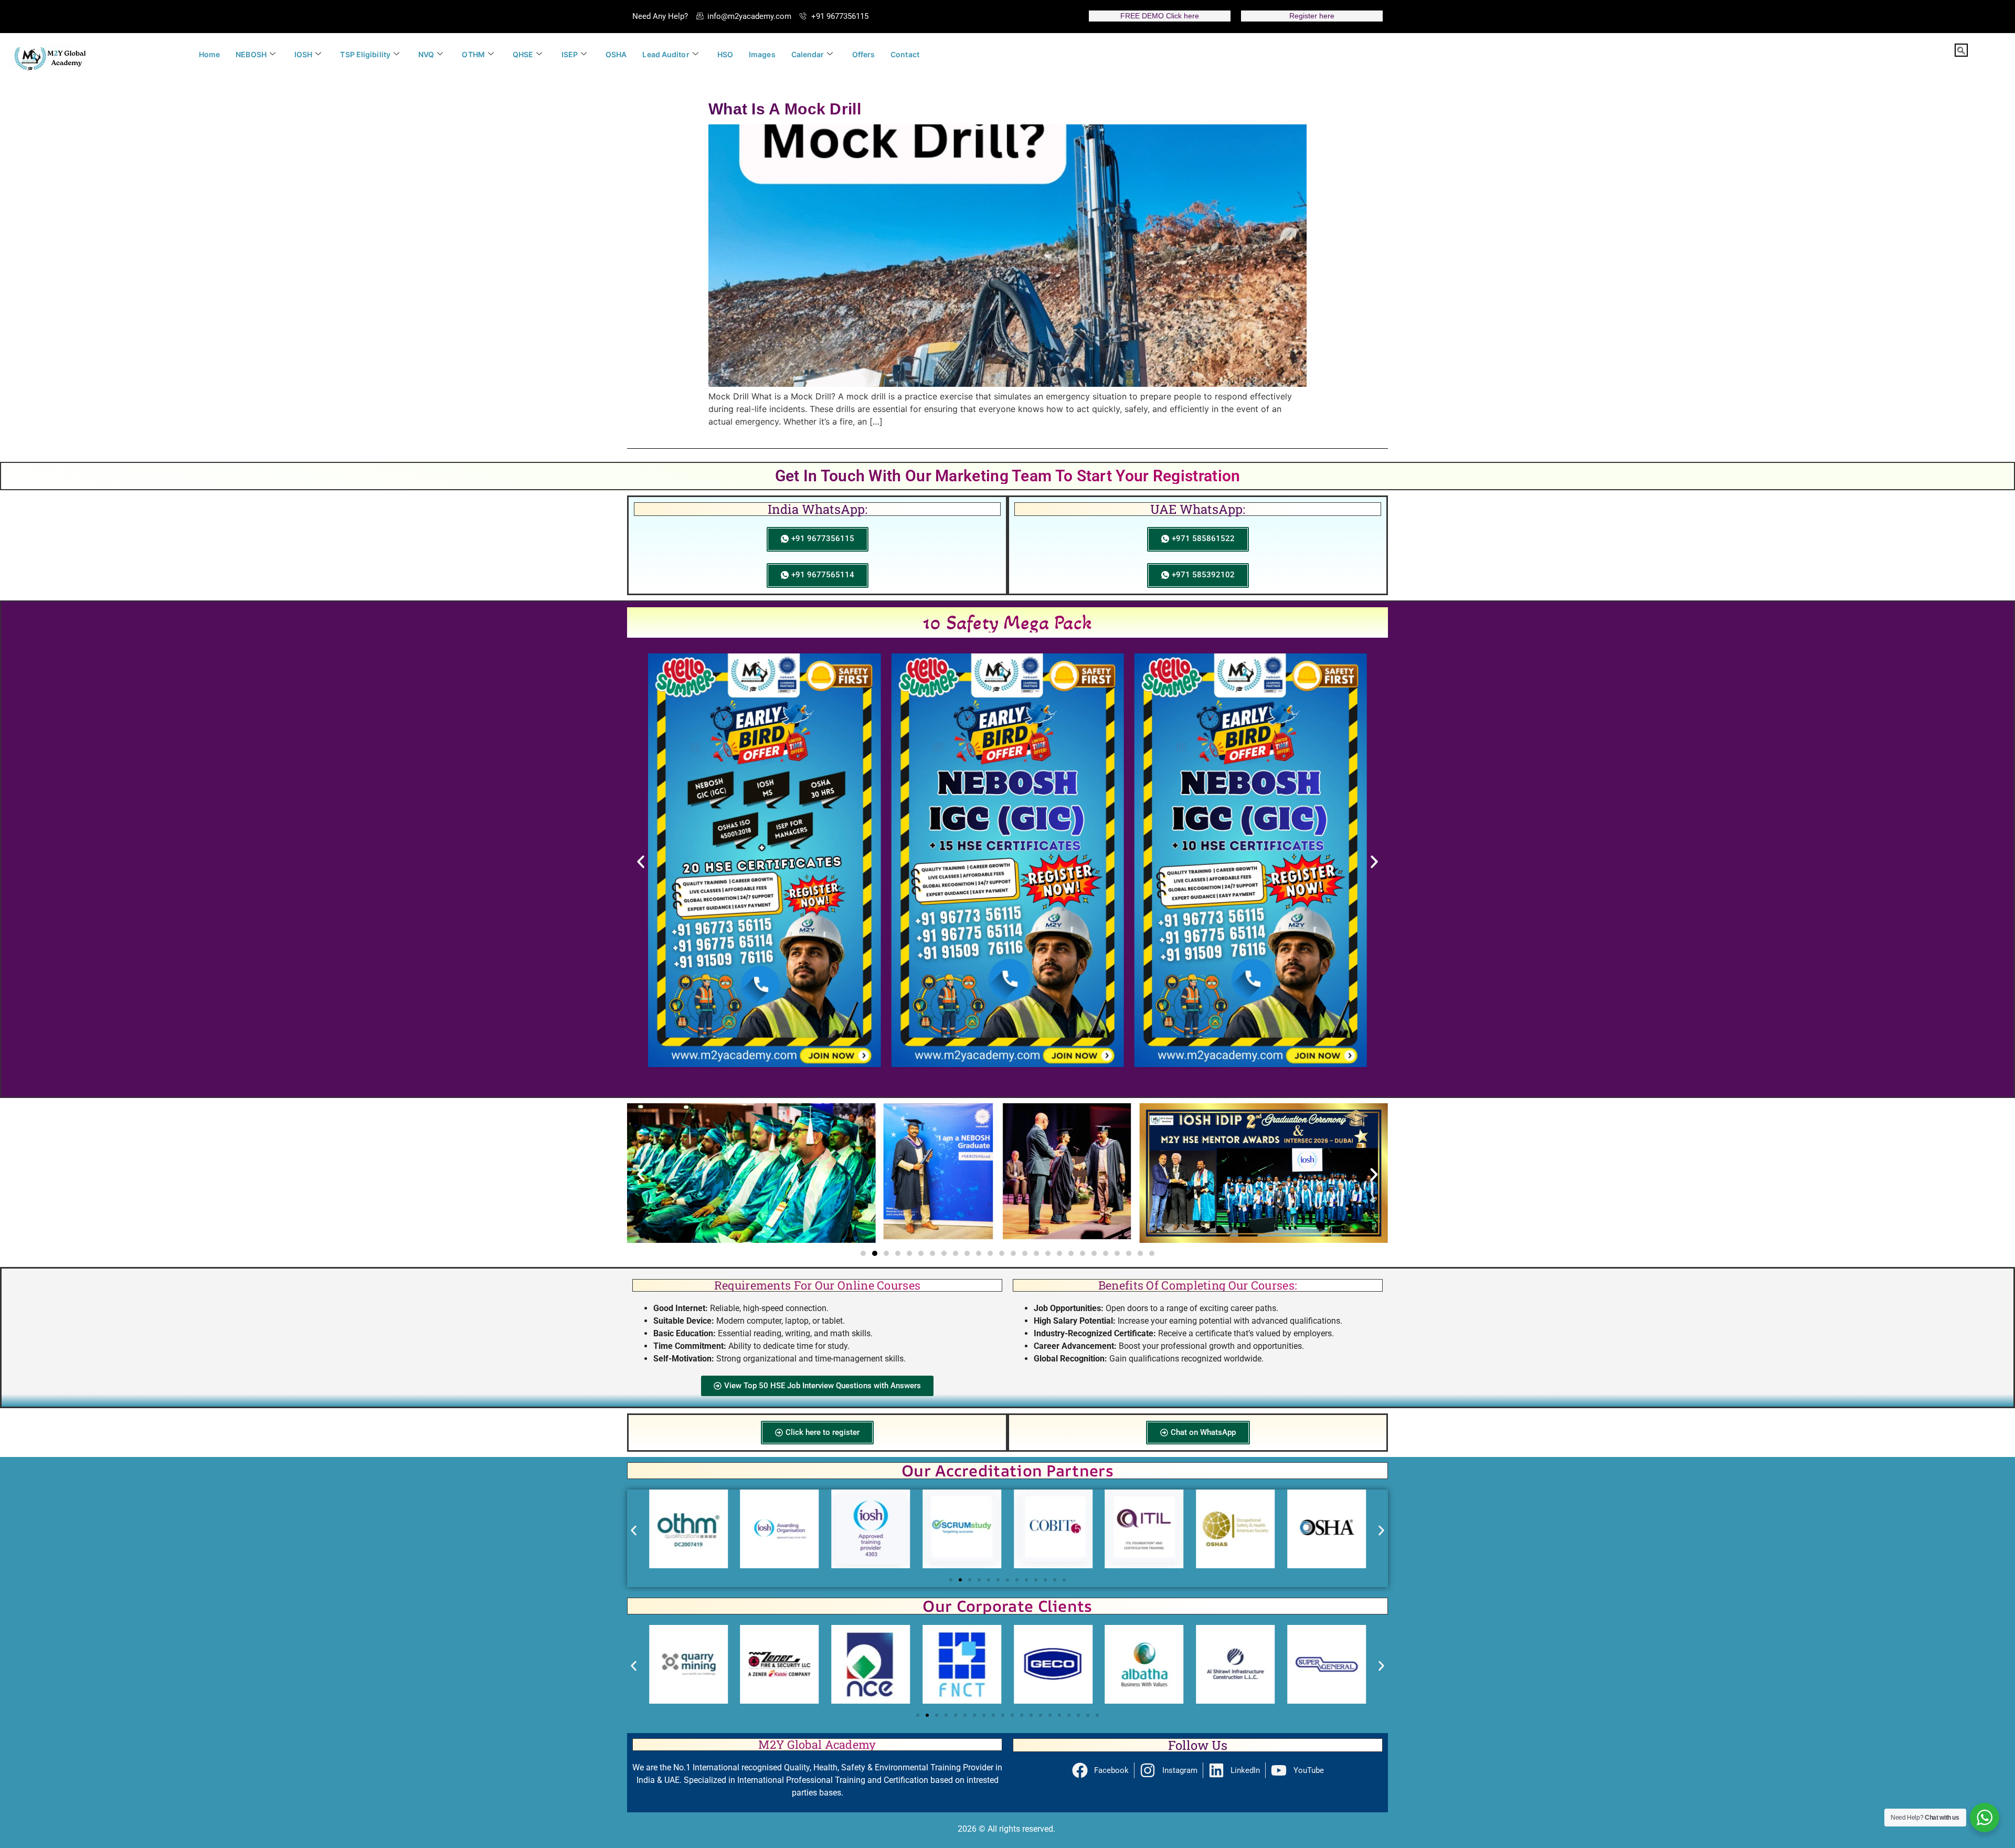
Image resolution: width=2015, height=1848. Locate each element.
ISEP (570, 54)
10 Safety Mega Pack (1008, 622)
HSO (725, 54)
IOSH (303, 54)
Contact (905, 54)
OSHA (616, 54)
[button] (1961, 50)
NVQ (426, 54)
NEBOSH (251, 54)
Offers (864, 54)
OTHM (473, 54)
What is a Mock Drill (785, 109)
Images (762, 54)
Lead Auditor (666, 54)
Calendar (808, 54)
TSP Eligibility (365, 54)
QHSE (523, 54)
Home (209, 54)
